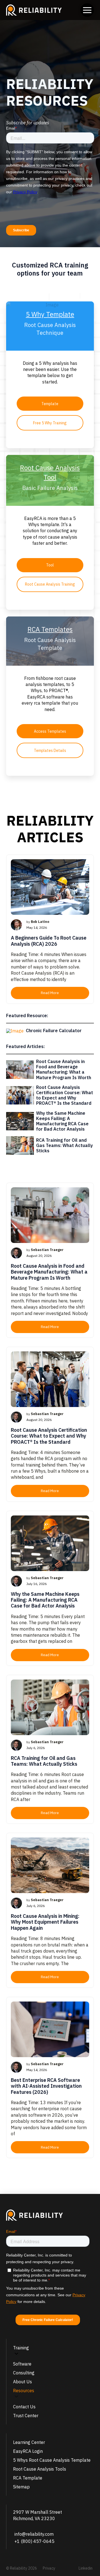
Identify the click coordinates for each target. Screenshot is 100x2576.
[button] (87, 10)
